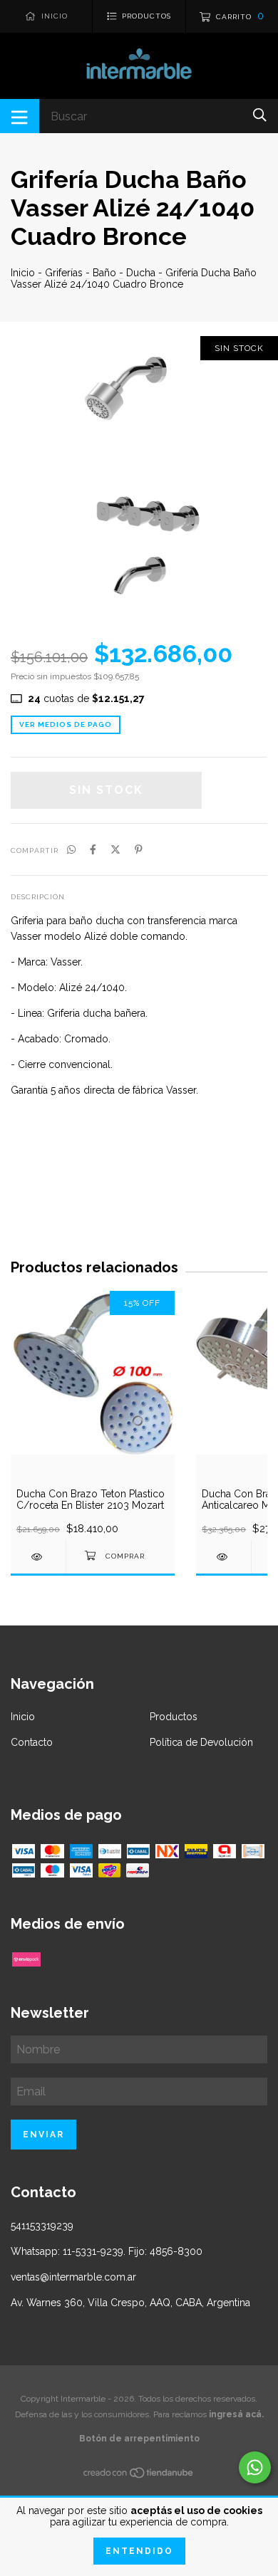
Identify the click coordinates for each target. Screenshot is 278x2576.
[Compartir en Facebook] (93, 849)
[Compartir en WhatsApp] (71, 849)
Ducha (141, 273)
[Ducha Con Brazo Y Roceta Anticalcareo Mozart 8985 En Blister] (223, 1557)
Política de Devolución (201, 1742)
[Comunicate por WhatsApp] (255, 2467)
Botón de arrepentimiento (139, 2439)
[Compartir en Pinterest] (139, 849)
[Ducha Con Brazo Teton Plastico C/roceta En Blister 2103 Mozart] (38, 1557)
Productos (174, 1717)
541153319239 (42, 2226)
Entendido (139, 2551)
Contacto (32, 1742)
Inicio (23, 273)
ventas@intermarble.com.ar (73, 2277)
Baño (104, 273)
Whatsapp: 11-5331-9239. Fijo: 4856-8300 (107, 2251)
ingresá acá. (236, 2414)
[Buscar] (260, 115)
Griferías (64, 273)
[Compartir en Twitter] (115, 849)
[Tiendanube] (139, 2476)
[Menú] (20, 116)
